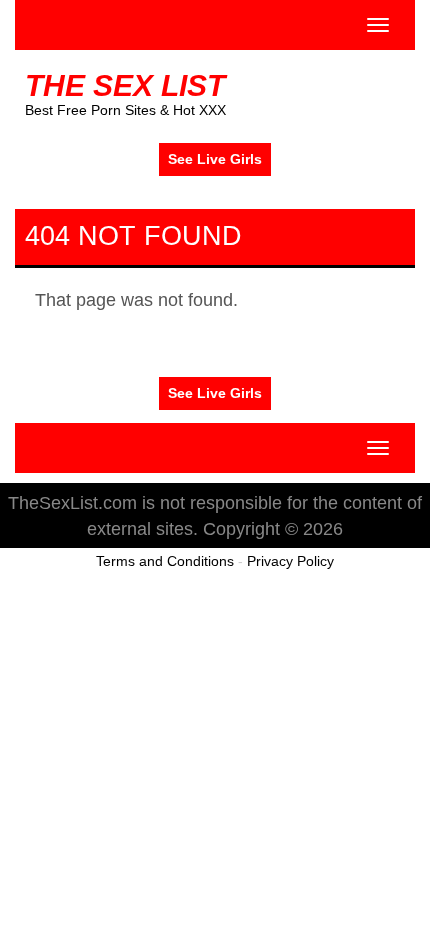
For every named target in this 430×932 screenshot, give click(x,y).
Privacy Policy (290, 561)
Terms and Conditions (165, 561)
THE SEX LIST (125, 85)
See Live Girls (215, 159)
